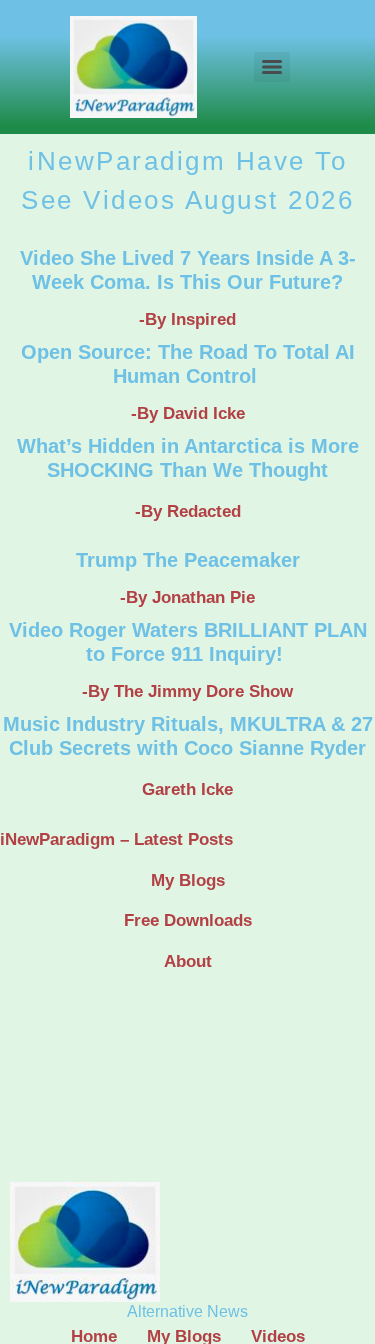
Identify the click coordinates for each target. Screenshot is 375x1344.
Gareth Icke (187, 789)
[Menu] (272, 67)
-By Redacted (188, 511)
